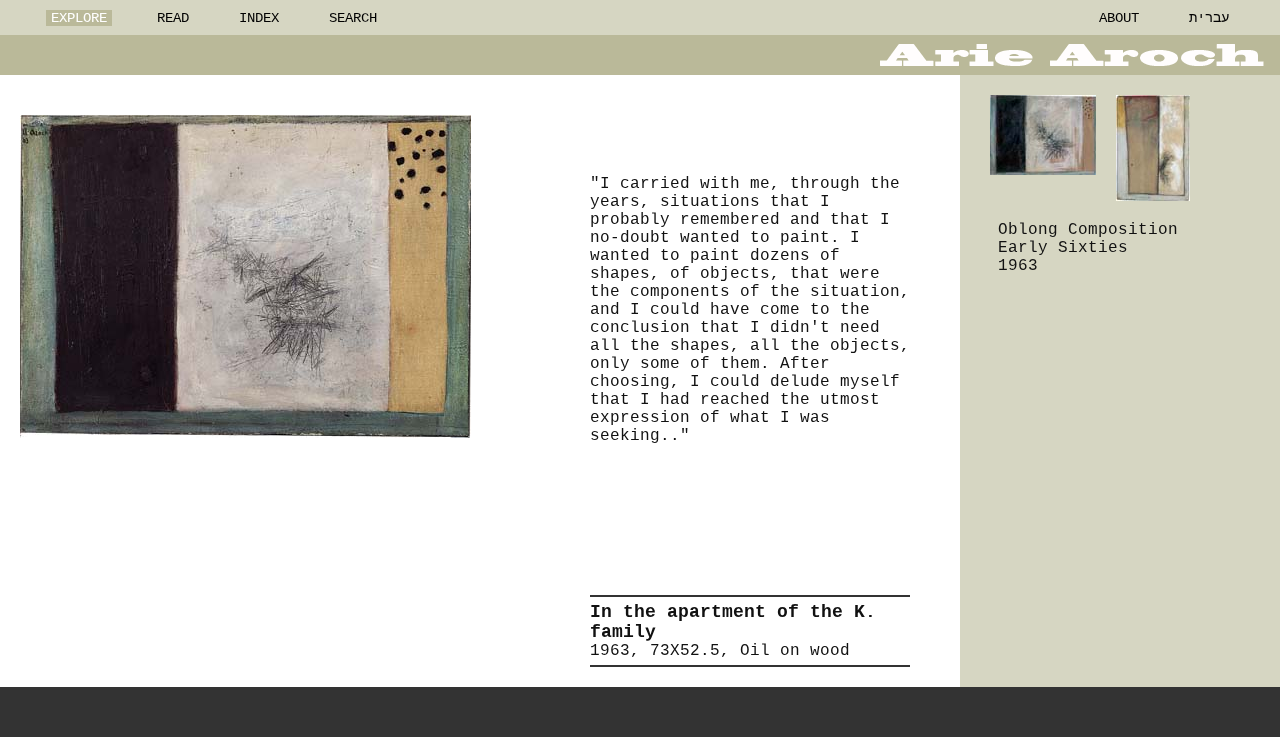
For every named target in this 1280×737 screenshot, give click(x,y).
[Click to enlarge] (245, 276)
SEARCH (353, 18)
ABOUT (1119, 18)
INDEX (259, 18)
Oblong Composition (1088, 230)
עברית (1209, 18)
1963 (1018, 266)
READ (173, 18)
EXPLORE (79, 18)
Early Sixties (1063, 248)
